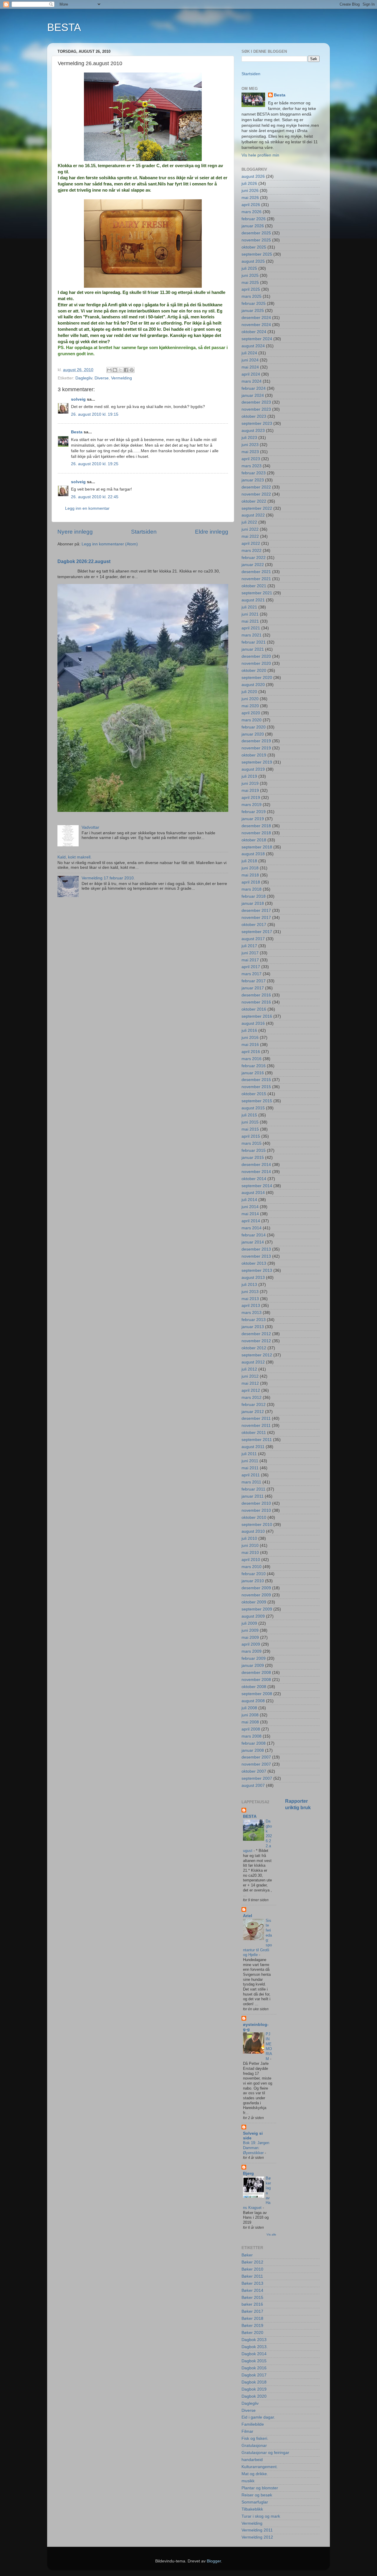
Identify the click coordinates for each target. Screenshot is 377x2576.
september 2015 (257, 1101)
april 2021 (251, 628)
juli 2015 (249, 1115)
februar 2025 (254, 304)
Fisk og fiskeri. (255, 2438)
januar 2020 (253, 734)
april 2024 (251, 374)
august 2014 (253, 1193)
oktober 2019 (254, 755)
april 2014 (251, 1221)
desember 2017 (256, 911)
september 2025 (257, 254)
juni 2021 (250, 614)
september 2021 (257, 593)
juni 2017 (250, 953)
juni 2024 (250, 360)
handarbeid (252, 2460)
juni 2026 (250, 191)
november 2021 (256, 579)
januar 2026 (253, 226)
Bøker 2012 (252, 2262)
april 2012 (251, 1390)
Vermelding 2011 (257, 2530)
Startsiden (144, 532)
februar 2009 (254, 1658)
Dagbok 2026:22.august (84, 561)
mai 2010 (250, 1553)
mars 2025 (252, 296)
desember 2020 (256, 656)
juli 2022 (249, 522)
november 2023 (256, 409)
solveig (78, 399)
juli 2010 (249, 1538)
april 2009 (251, 1644)
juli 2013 (249, 1285)
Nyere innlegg (75, 532)
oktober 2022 (254, 501)
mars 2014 (252, 1228)
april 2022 (251, 543)
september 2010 (257, 1525)
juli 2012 (249, 1369)
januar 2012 (253, 1412)
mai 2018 (250, 875)
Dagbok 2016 (254, 2368)
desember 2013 (256, 1249)
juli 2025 (249, 268)
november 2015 (256, 1087)
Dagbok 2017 (254, 2375)
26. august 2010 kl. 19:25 (95, 464)
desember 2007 (256, 1757)
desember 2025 (256, 233)
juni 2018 (250, 868)
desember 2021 (256, 572)
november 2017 (256, 918)
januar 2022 (253, 565)
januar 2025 (253, 311)
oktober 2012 (254, 1348)
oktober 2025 (254, 247)
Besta (77, 432)
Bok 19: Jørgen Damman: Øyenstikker (256, 2148)
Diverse (102, 378)
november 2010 (256, 1510)
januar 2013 (253, 1327)
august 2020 (253, 685)
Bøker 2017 (252, 2311)
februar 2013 (254, 1320)
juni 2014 (250, 1207)
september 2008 (257, 1694)
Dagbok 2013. (255, 2347)
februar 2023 (254, 473)
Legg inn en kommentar (87, 508)
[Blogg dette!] (115, 370)
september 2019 (257, 762)
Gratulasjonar (254, 2446)
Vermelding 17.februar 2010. (108, 878)
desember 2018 (256, 826)
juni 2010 (250, 1546)
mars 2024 (252, 381)
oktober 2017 (254, 925)
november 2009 (256, 1595)
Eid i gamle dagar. (258, 2417)
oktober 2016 (254, 1009)
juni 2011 (250, 1461)
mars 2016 (252, 1059)
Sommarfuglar (255, 2502)
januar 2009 (253, 1665)
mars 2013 (252, 1313)
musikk (248, 2481)
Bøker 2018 (252, 2318)
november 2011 (256, 1426)
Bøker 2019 (252, 2326)
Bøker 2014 (252, 2290)
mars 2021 (252, 635)
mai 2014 (250, 1214)
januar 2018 (253, 903)
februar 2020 (254, 727)
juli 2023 (249, 438)
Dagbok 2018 (254, 2382)
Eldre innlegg (212, 532)
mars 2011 (251, 1482)
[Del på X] (120, 370)
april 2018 (251, 882)
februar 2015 (254, 1150)
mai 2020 (250, 706)
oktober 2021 (254, 586)
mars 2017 (252, 974)
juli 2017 (249, 946)
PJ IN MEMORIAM (269, 2046)
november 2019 (256, 748)
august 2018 (253, 854)
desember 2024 (256, 318)
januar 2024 (253, 395)
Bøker (247, 2255)
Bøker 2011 (252, 2276)
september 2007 (257, 1778)
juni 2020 (250, 699)
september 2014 (257, 1186)
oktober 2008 (254, 1687)
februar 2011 (253, 1489)
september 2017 (257, 932)
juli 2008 (249, 1708)
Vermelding (121, 378)
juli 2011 (249, 1454)
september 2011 (257, 1440)
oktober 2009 (254, 1602)
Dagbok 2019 (254, 2389)
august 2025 (253, 261)
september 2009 (257, 1609)
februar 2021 (254, 642)
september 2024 (257, 339)
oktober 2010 (254, 1518)
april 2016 (251, 1052)
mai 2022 (250, 536)
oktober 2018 (254, 840)
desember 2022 (256, 487)
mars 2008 (252, 1736)
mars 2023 (252, 466)
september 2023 (257, 423)
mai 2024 (250, 367)
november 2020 (256, 663)
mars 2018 (252, 889)
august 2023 (253, 431)
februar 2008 (254, 1743)
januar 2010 (253, 1581)
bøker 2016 (252, 2304)
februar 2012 (254, 1405)
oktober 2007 (254, 1771)
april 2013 (251, 1306)
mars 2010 (252, 1567)
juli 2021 (249, 607)
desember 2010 (256, 1503)
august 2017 (253, 939)
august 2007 (253, 1785)
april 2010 (251, 1560)
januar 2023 (253, 480)
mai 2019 (250, 791)
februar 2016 (254, 1066)
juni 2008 (250, 1715)
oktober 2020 (254, 671)
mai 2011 (250, 1468)
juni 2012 (250, 1376)
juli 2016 (249, 1030)
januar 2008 (253, 1750)
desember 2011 (256, 1418)
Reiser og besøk (257, 2495)
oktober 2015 (254, 1094)
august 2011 (253, 1447)
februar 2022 (254, 558)
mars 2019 (252, 805)
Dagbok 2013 (254, 2340)
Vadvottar (90, 827)
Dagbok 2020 (254, 2396)
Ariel (248, 1916)
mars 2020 (252, 720)
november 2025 (256, 240)
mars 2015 (252, 1143)
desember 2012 (256, 1334)
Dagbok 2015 (254, 2361)
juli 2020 (249, 692)
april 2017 (251, 967)
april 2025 (251, 289)
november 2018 (256, 833)
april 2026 (251, 205)
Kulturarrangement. (260, 2467)
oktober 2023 (254, 416)
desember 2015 (256, 1080)
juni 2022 (250, 529)
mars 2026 (252, 212)
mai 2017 (250, 960)
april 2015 (251, 1136)
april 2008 (251, 1729)
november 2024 (256, 325)
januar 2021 (253, 649)
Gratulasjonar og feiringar (265, 2453)
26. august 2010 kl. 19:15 (95, 414)
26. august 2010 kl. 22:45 (95, 497)
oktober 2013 (254, 1263)
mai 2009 (250, 1637)
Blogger (214, 2561)
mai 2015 (250, 1129)
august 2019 (253, 769)
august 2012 (253, 1362)
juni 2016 (250, 1038)
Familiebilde (253, 2424)
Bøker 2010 (252, 2269)
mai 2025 (250, 283)
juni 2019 (250, 783)
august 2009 (253, 1616)
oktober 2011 (254, 1433)
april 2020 (251, 713)
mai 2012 (250, 1383)
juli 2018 (249, 861)
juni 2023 (250, 445)
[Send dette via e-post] (109, 370)
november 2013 (256, 1256)
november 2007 (256, 1764)
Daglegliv (84, 378)
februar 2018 (254, 896)
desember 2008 (256, 1673)
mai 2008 (250, 1722)
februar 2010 (254, 1574)
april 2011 (251, 1475)
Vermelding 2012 (257, 2537)
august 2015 (253, 1108)
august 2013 (253, 1278)
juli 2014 (249, 1200)
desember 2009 (256, 1588)
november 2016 (256, 1002)
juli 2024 (249, 353)
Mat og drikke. (255, 2474)
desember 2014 (256, 1165)
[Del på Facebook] (126, 370)
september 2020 (257, 678)
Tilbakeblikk (252, 2509)
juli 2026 (249, 184)
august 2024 (253, 346)
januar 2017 (253, 988)
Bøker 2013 (252, 2283)
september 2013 (257, 1270)
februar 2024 (254, 388)
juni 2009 (250, 1630)
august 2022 (253, 515)
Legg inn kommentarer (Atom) (110, 544)
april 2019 (251, 798)
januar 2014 (253, 1242)
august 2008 (253, 1701)
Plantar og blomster (260, 2488)
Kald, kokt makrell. (75, 857)
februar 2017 (254, 981)
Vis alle (271, 2234)
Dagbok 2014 (254, 2354)
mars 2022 (252, 551)
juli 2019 (249, 776)
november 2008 (256, 1680)
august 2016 (253, 1023)
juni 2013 (250, 1292)
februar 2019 (254, 812)
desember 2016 (256, 995)
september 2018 (257, 847)
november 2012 (256, 1341)
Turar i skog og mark (261, 2516)
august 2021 (253, 600)
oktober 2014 (254, 1179)
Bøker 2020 (252, 2333)
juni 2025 (250, 275)
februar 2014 (254, 1235)
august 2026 (253, 176)
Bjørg (248, 2173)
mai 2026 (250, 198)
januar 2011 (253, 1496)
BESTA (64, 27)
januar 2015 (253, 1158)
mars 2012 (252, 1398)
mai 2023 (250, 452)
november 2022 (256, 494)
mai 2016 (250, 1045)
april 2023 (251, 459)
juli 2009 (249, 1623)
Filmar (247, 2431)
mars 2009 (252, 1651)
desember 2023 (256, 402)
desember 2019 (256, 741)
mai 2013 (250, 1299)
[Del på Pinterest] (132, 370)
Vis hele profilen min (260, 155)
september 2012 (257, 1355)
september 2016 (257, 1016)
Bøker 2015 (252, 2298)
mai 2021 (250, 621)
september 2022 (257, 508)
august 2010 (253, 1531)
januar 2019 (253, 819)
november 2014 (256, 1172)
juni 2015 (250, 1122)
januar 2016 (253, 1073)
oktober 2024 (254, 332)
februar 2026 (254, 219)
